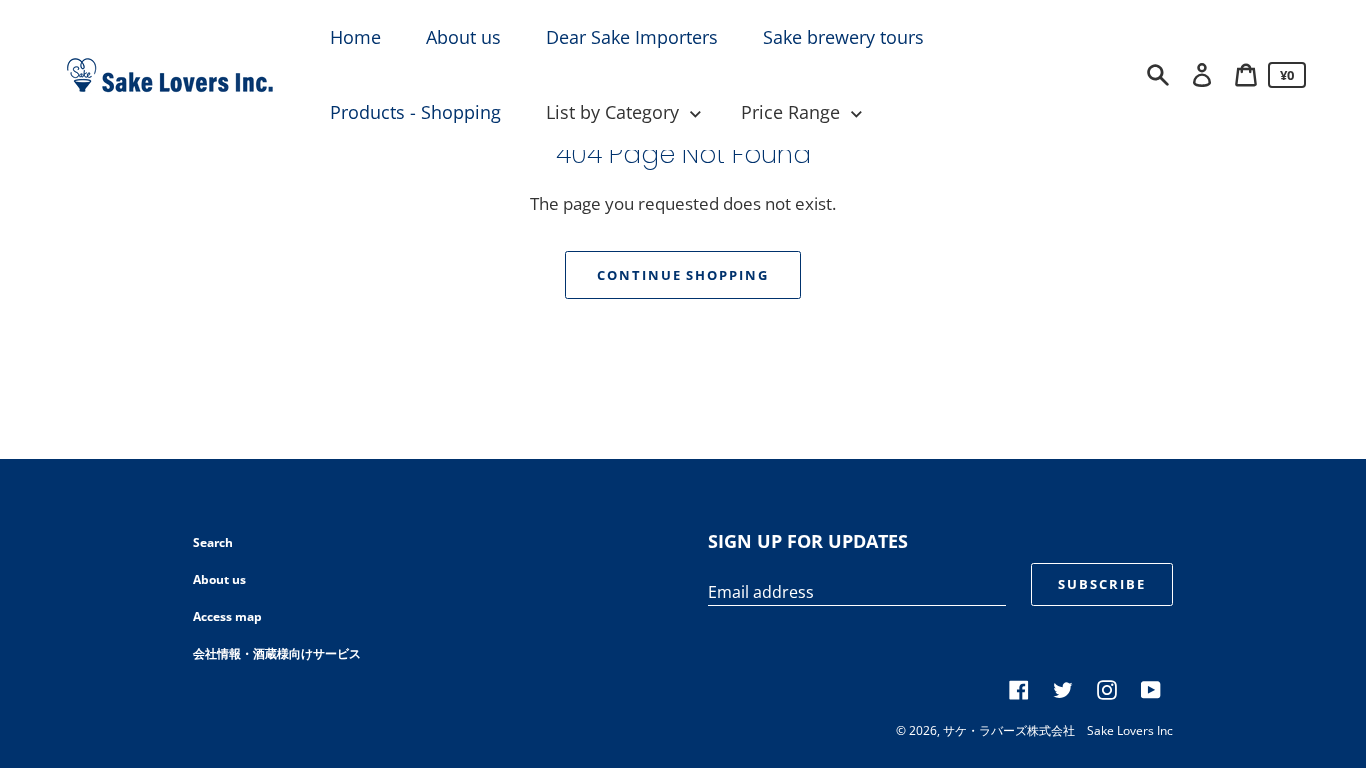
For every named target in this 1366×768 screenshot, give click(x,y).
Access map (227, 616)
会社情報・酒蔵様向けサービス (277, 653)
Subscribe (1102, 584)
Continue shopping (683, 275)
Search (213, 542)
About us (219, 579)
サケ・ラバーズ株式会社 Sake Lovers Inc (1058, 730)
